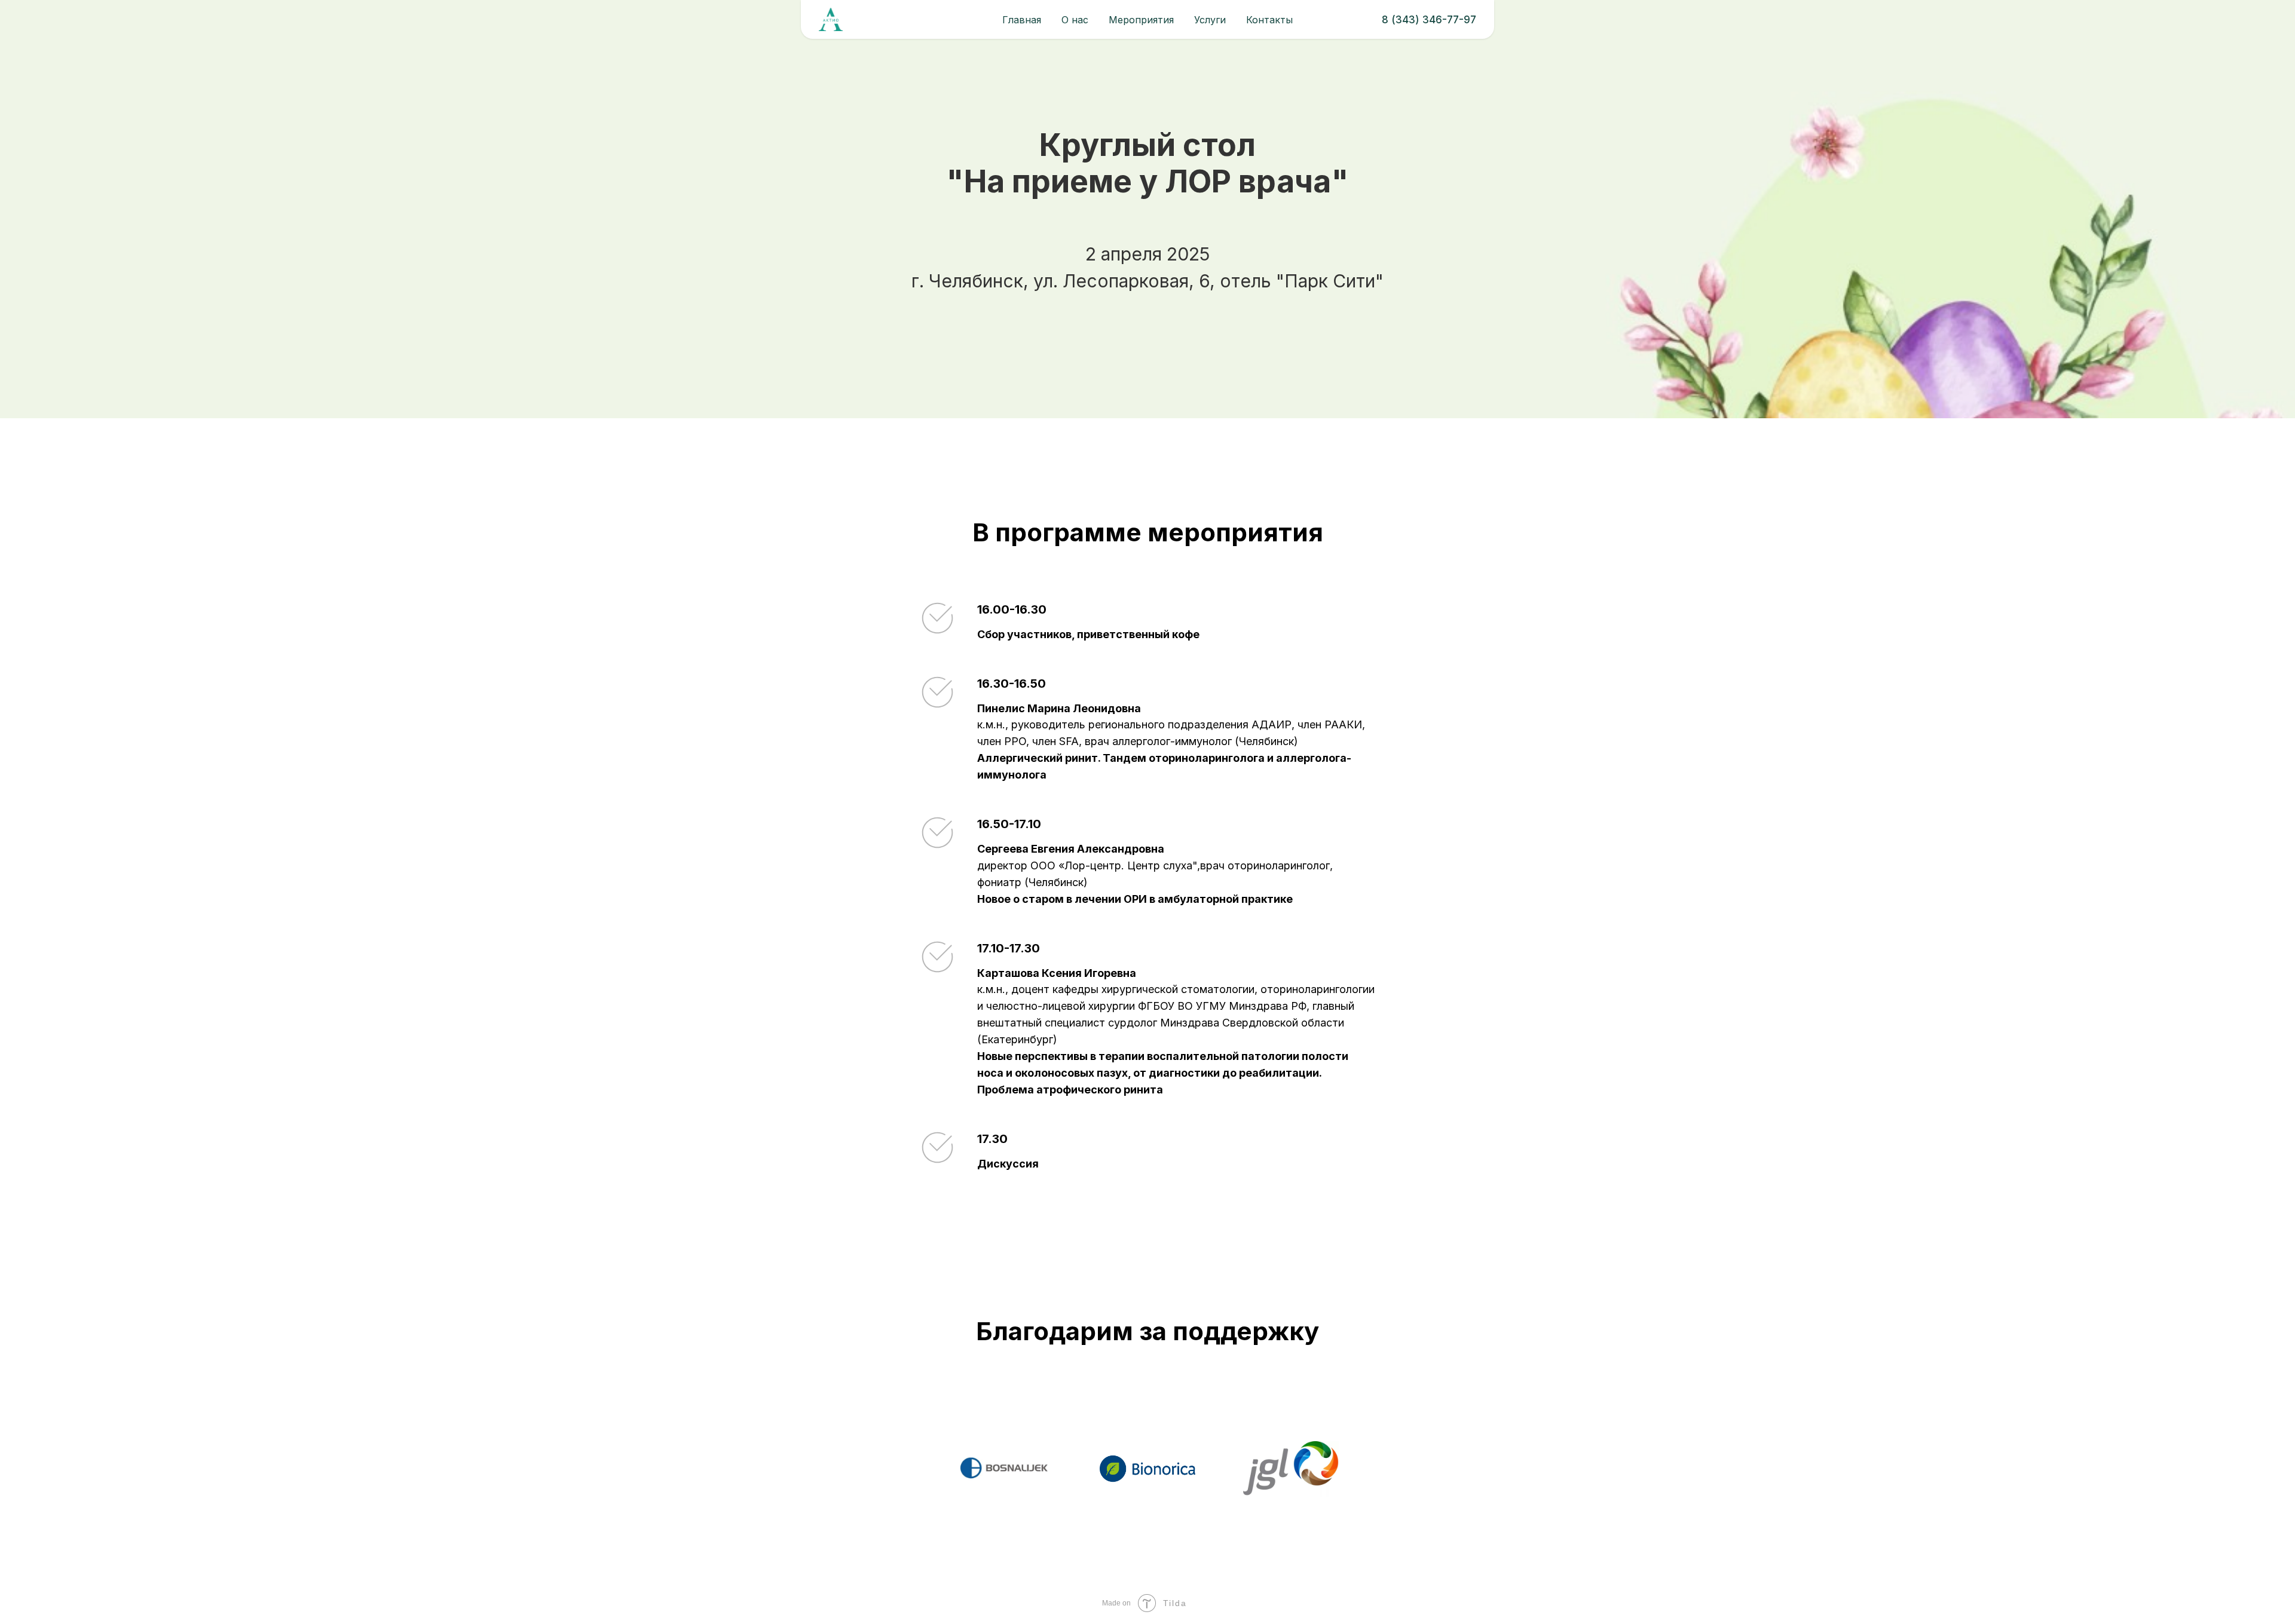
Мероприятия (1141, 20)
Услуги (1210, 20)
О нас (1075, 20)
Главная (1022, 20)
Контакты (1269, 20)
